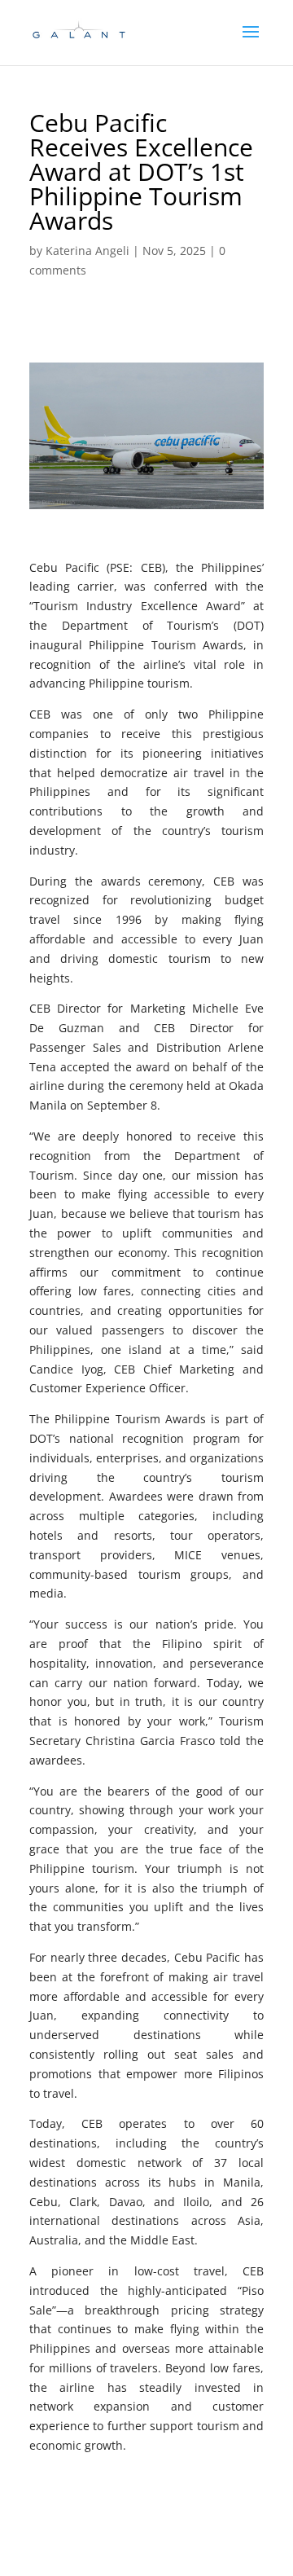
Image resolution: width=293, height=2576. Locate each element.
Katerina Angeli (87, 251)
